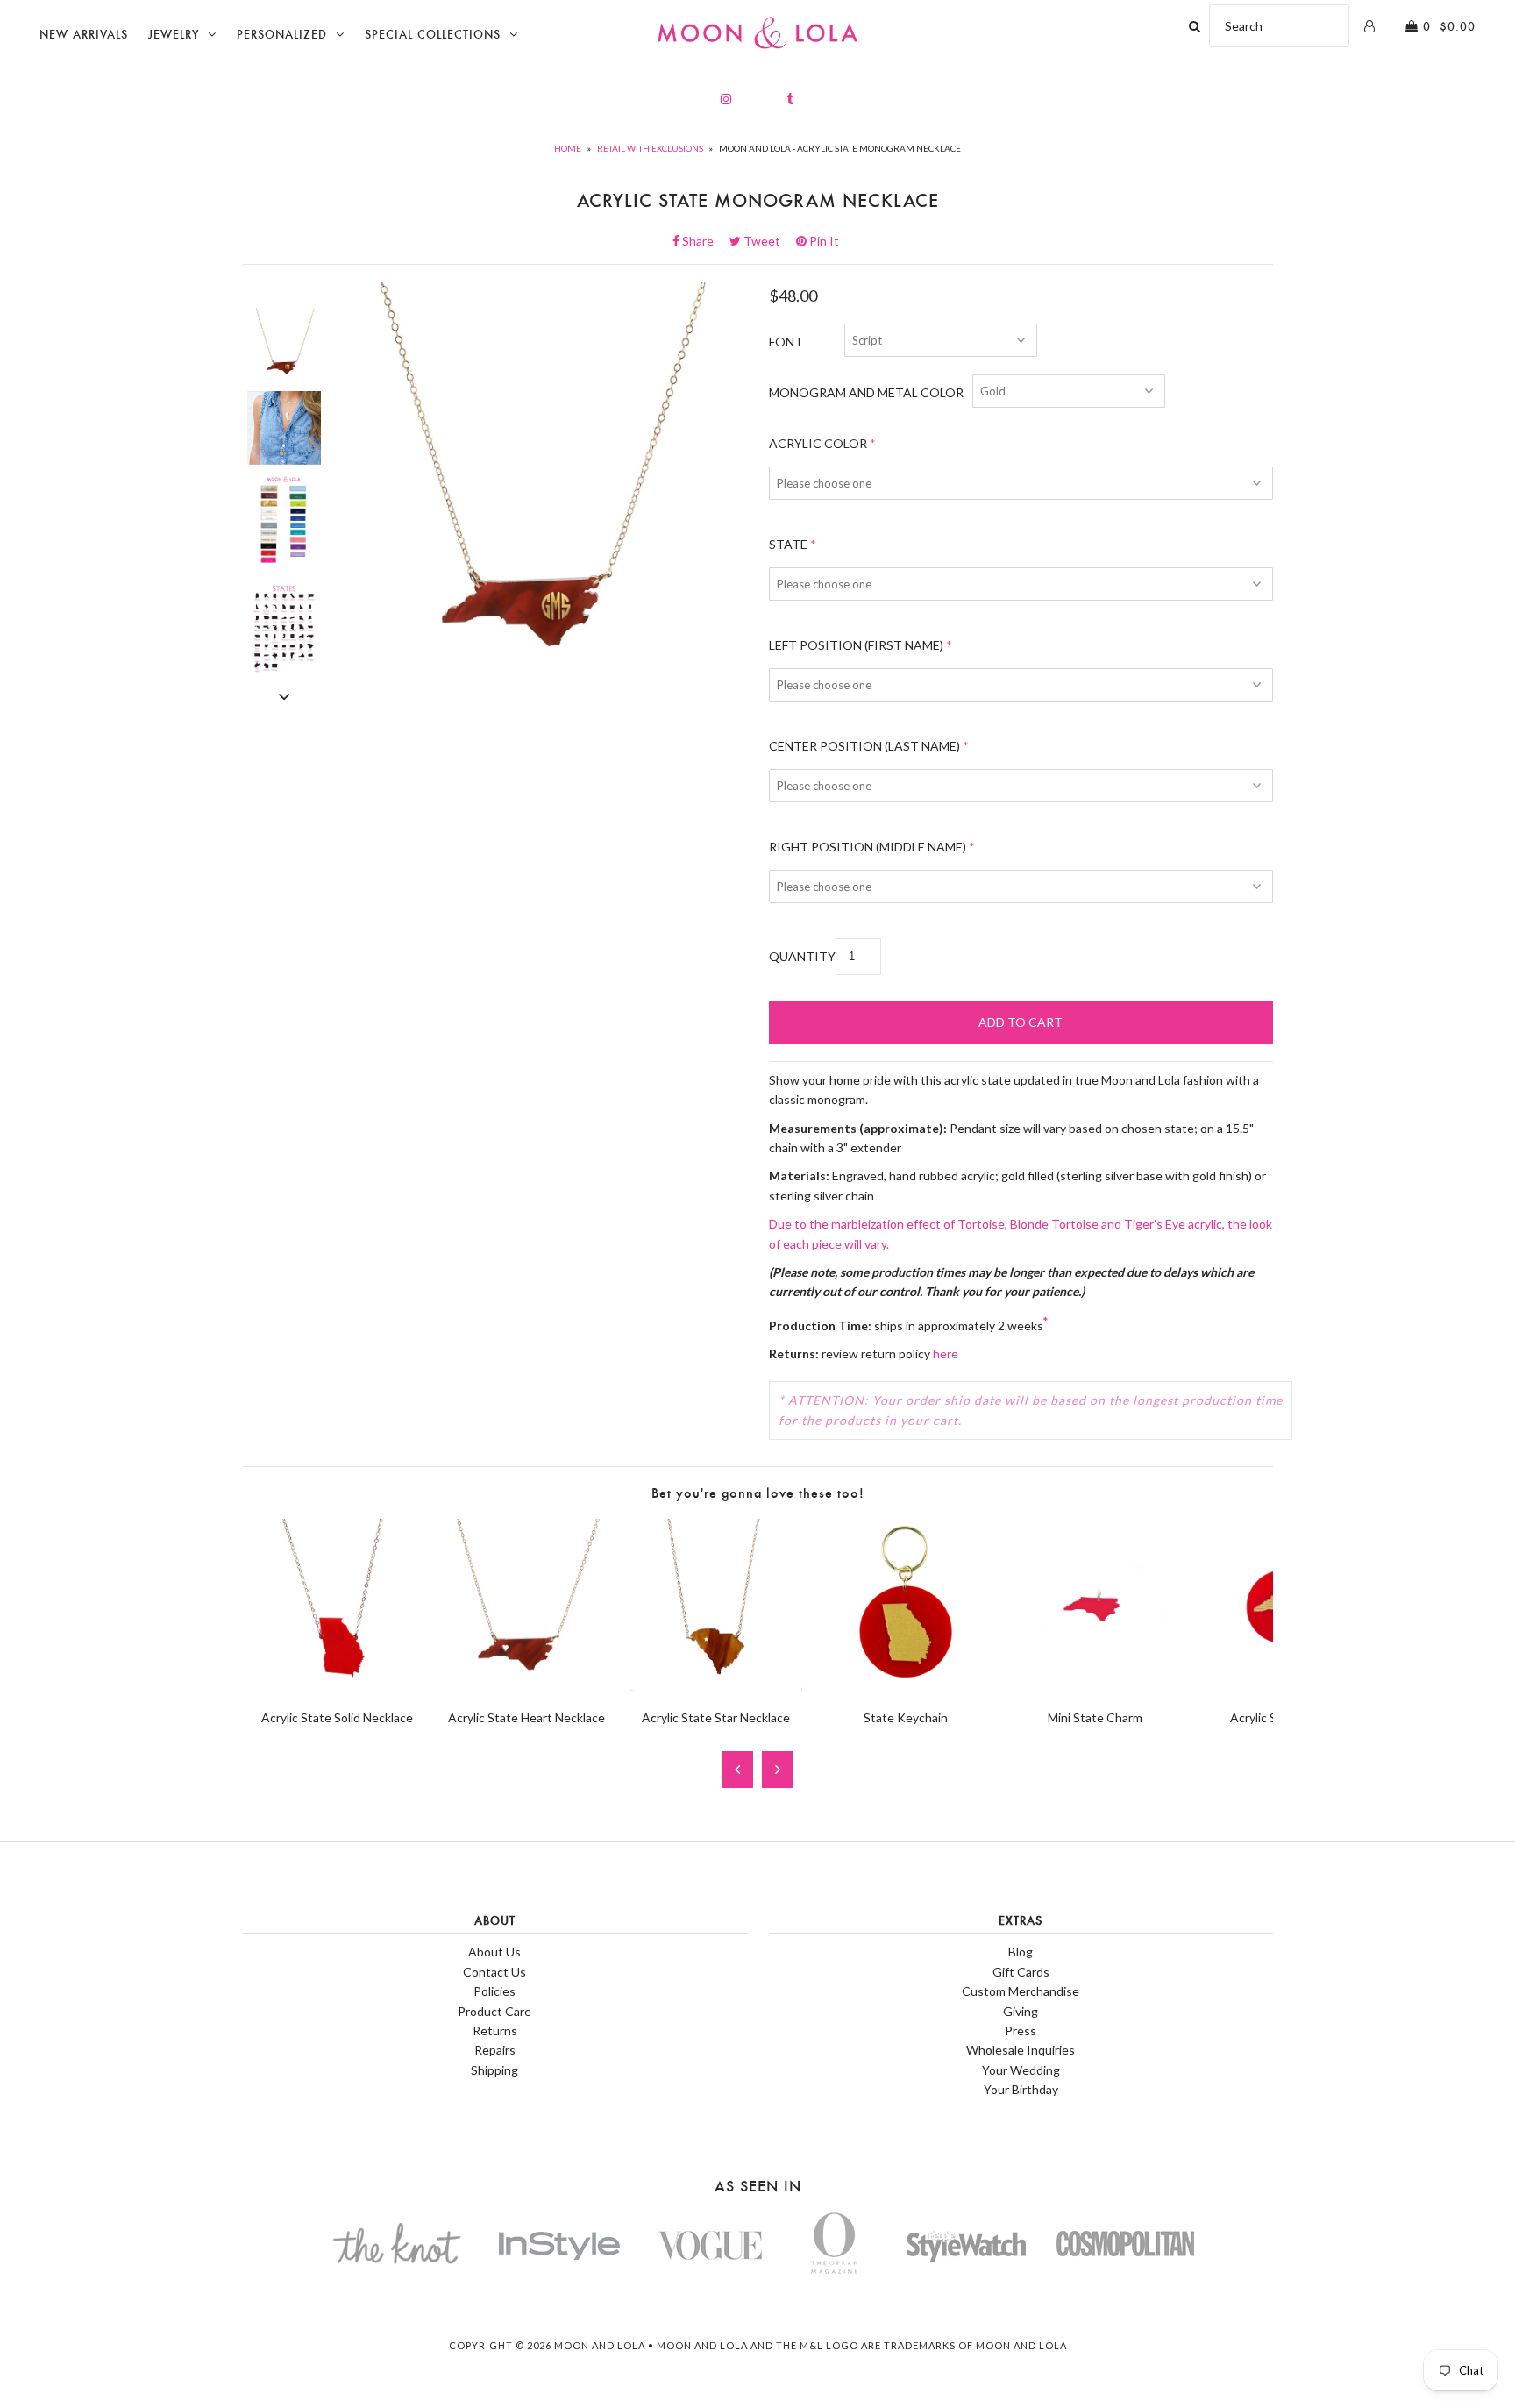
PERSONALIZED (282, 35)
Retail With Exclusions (650, 148)
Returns (495, 2030)
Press (1021, 2030)
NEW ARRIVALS (84, 35)
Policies (494, 1991)
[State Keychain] (906, 1686)
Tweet (767, 241)
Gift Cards (1021, 1972)
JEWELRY (174, 35)
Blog (1021, 1952)
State (788, 544)
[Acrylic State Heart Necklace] (527, 1686)
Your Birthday (1021, 2089)
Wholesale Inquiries (1021, 2050)
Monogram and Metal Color (866, 392)
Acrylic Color (818, 443)
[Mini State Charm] (1095, 1686)
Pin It (823, 241)
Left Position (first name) (856, 645)
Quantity (802, 956)
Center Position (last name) (864, 746)
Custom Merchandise (1021, 1991)
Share (703, 241)
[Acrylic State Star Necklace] (716, 1686)
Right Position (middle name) (868, 847)
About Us (494, 1952)
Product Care (494, 2011)
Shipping (494, 2070)
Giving (1021, 2011)
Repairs (495, 2050)
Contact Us (494, 1972)
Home (568, 148)
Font (786, 342)
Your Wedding (1021, 2070)
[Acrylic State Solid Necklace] (338, 1686)
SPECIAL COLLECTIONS (433, 35)
